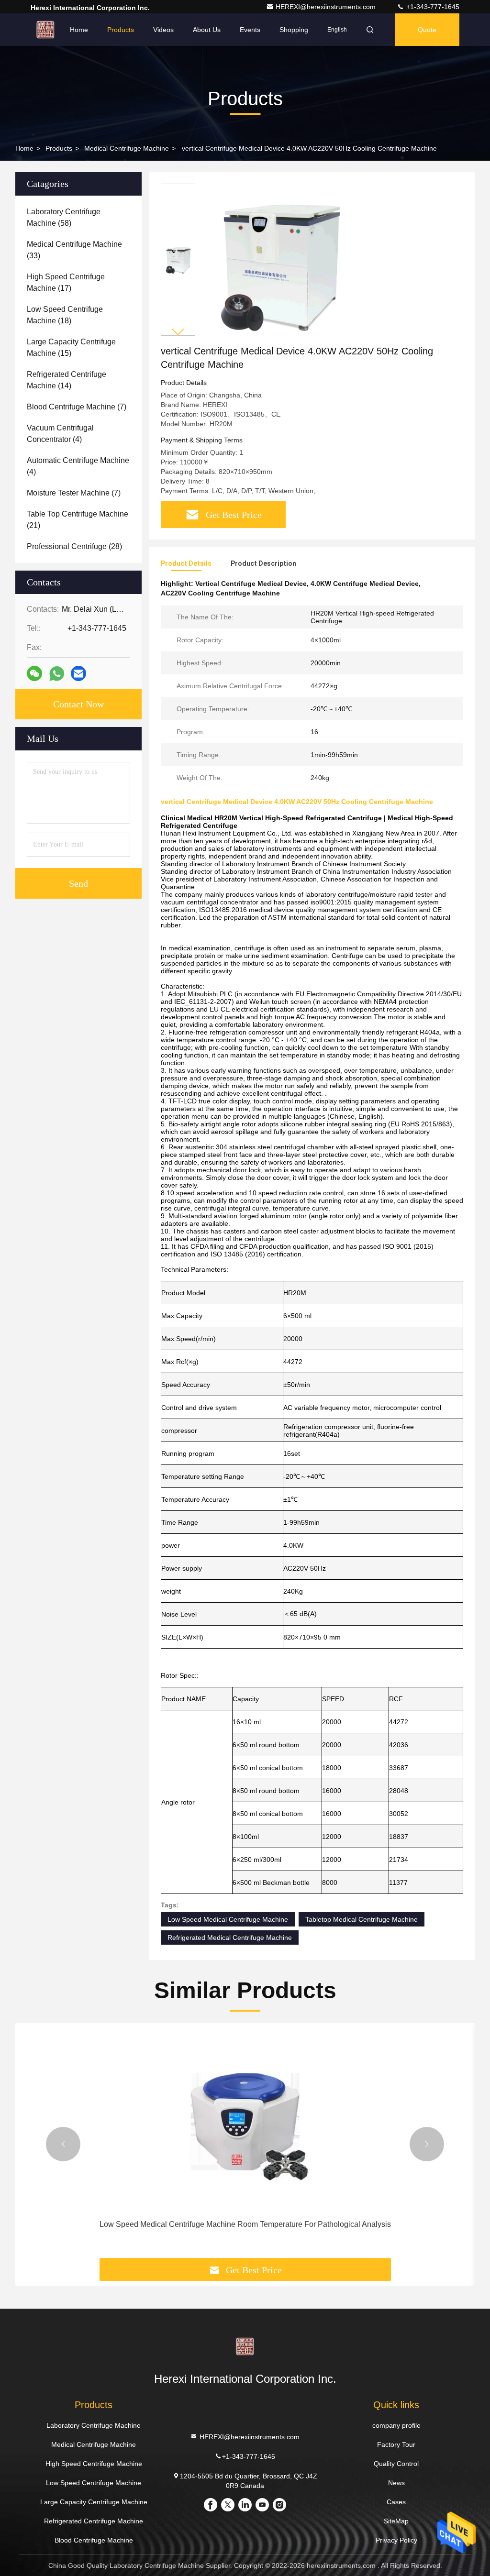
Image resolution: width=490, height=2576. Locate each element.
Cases (396, 2502)
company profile (396, 2425)
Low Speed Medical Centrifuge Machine (228, 1919)
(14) (67, 380)
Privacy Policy (396, 2540)
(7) (77, 407)
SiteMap (396, 2521)
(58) (64, 217)
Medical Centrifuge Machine (127, 148)
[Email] (78, 673)
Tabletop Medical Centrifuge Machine (362, 1919)
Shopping (294, 30)
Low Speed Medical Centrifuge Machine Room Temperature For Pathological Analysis (245, 2224)
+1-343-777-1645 (432, 7)
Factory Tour (396, 2444)
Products (121, 30)
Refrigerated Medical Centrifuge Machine (230, 1938)
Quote (427, 30)
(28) (74, 546)
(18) (65, 315)
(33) (74, 250)
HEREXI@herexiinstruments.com (327, 7)
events (250, 30)
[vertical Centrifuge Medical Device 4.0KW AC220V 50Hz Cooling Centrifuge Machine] (279, 264)
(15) (71, 347)
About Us (207, 30)
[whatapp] (57, 674)
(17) (66, 282)
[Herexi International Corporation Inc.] (45, 30)
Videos (163, 30)
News (396, 2483)
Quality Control (396, 2464)
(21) (78, 520)
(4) (60, 434)
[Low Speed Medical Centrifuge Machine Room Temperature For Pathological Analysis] (245, 2121)
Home (79, 30)
